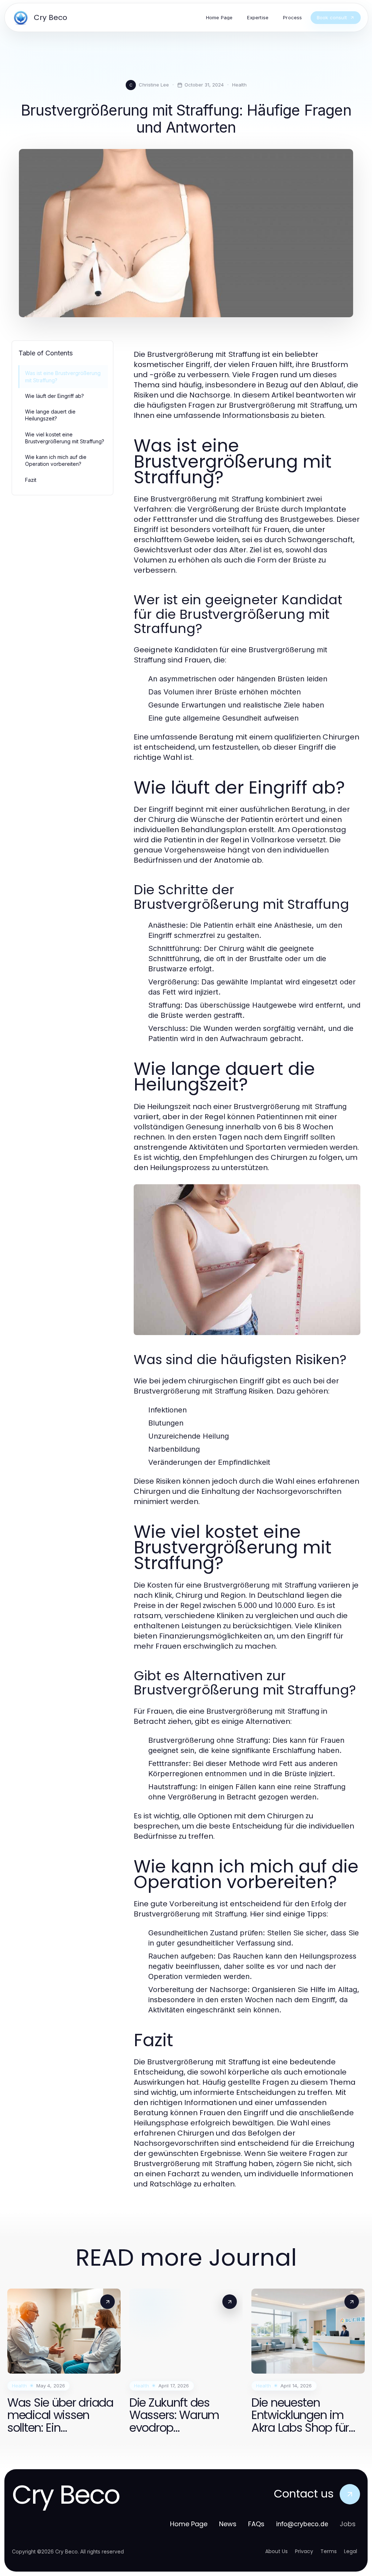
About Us (276, 2551)
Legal (351, 2551)
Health (239, 85)
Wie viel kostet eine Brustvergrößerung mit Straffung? (65, 438)
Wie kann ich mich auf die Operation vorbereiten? (56, 460)
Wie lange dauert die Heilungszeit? (50, 415)
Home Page (189, 2524)
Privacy (304, 2551)
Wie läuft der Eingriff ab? (54, 396)
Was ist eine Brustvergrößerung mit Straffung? (63, 376)
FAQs (256, 2524)
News (228, 2524)
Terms (329, 2551)
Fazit (31, 480)
